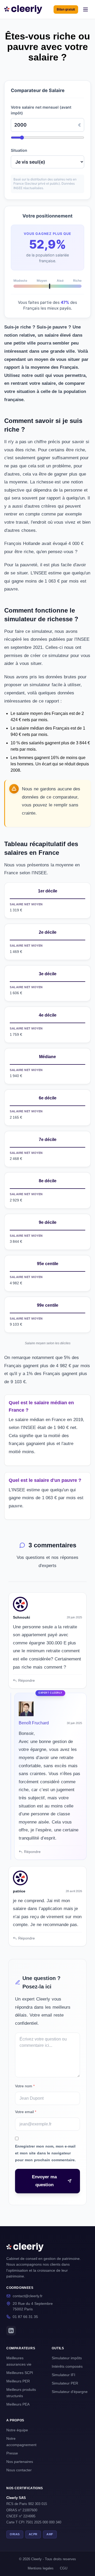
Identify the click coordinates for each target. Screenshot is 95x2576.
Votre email (26, 2112)
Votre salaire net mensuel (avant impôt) (41, 110)
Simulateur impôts (67, 2358)
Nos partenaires (20, 2462)
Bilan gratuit (66, 9)
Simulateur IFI (63, 2375)
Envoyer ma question (44, 2181)
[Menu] (85, 9)
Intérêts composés (67, 2366)
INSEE (83, 639)
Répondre (27, 1680)
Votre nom (25, 2086)
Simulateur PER (65, 2383)
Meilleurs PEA (18, 2404)
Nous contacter (19, 2470)
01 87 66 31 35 (25, 2317)
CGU (64, 2568)
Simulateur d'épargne (70, 2392)
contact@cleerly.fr (28, 2296)
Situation (19, 150)
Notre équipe (17, 2430)
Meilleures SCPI (20, 2373)
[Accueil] (23, 9)
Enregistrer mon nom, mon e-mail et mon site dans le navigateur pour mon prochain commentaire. (45, 2153)
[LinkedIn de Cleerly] (11, 2331)
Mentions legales (41, 2568)
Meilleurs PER (18, 2381)
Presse (12, 2453)
